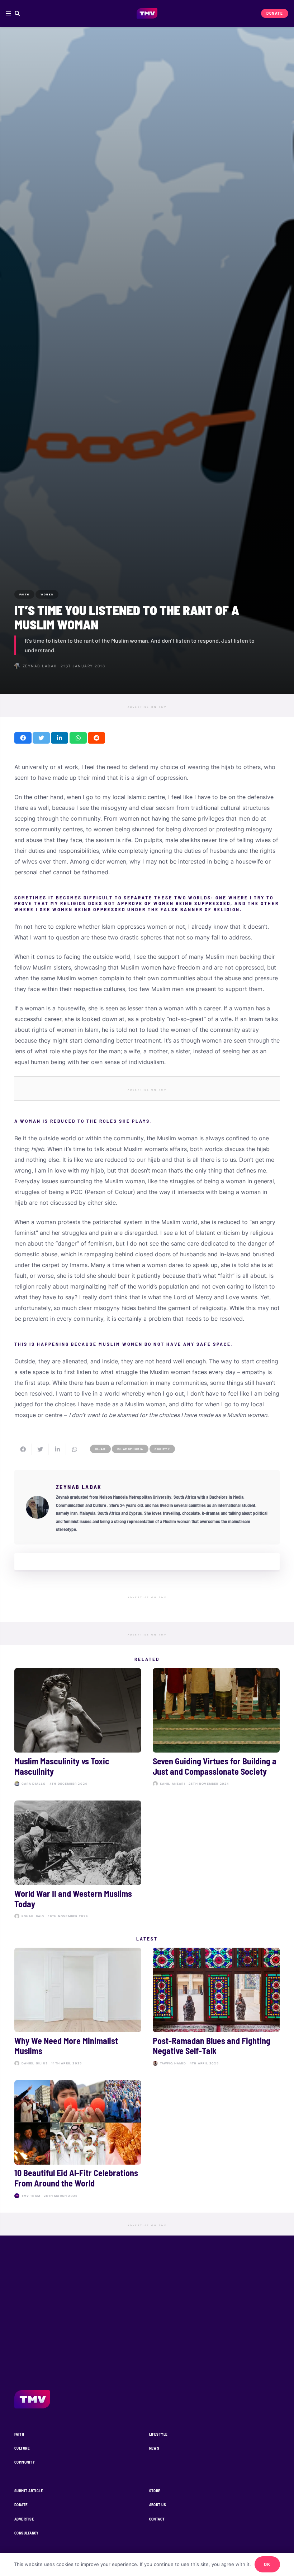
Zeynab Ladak (40, 666)
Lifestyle (158, 2434)
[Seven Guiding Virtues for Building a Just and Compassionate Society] (216, 1729)
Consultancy (27, 2533)
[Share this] (23, 738)
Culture (22, 2448)
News (154, 2448)
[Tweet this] (41, 738)
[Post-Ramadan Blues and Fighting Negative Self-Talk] (216, 2008)
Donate (21, 2505)
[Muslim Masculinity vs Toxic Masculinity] (78, 1729)
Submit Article (29, 2491)
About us (158, 2505)
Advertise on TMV (147, 707)
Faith (19, 2434)
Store (155, 2491)
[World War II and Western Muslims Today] (78, 1861)
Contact (157, 2519)
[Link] (147, 14)
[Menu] (8, 14)
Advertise (24, 2519)
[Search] (17, 13)
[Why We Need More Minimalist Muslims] (78, 2008)
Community (25, 2462)
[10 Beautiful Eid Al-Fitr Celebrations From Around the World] (78, 2141)
